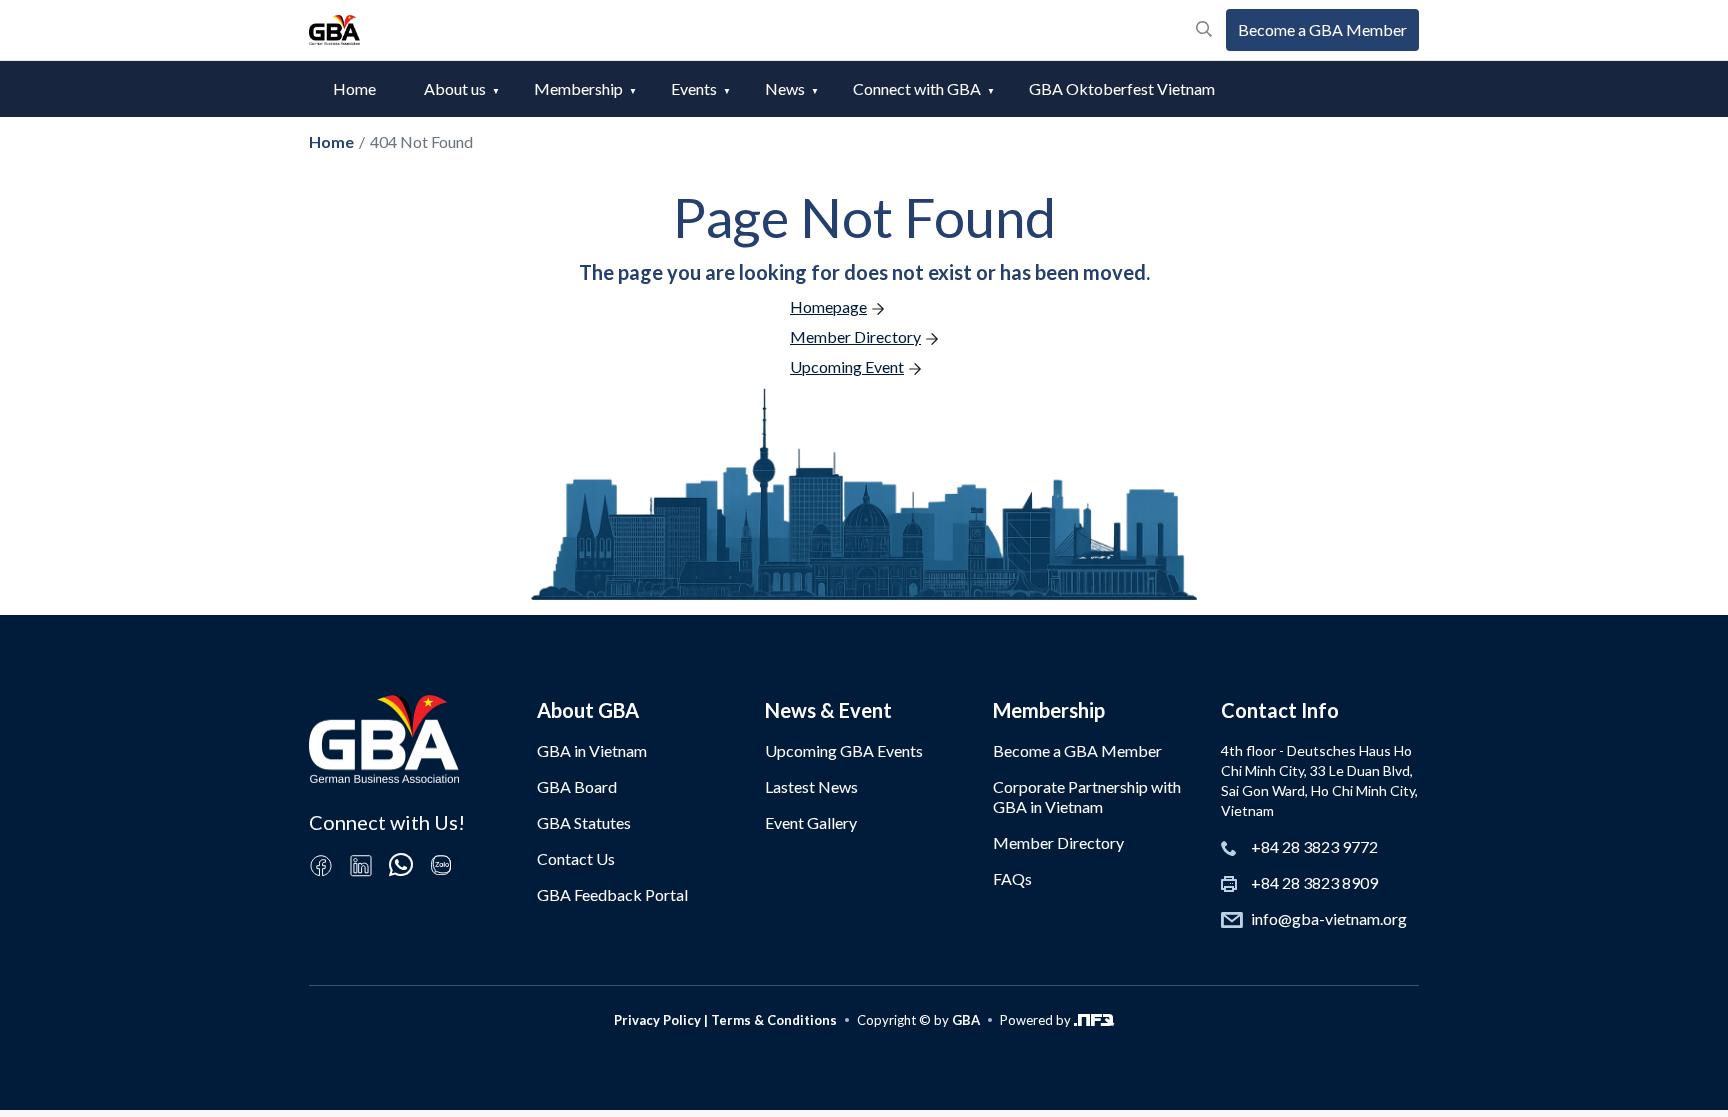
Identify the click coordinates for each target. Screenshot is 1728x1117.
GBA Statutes (584, 822)
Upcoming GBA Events (844, 750)
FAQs (1012, 878)
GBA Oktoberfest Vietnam (1122, 88)
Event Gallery (811, 822)
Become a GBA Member (1322, 29)
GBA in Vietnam (592, 750)
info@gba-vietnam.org (1329, 918)
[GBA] (334, 30)
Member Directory (1058, 842)
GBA (966, 1020)
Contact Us (576, 858)
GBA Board (577, 786)
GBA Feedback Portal (612, 894)
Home (354, 88)
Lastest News (811, 786)
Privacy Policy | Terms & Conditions (725, 1020)
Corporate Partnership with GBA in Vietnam (1087, 796)
